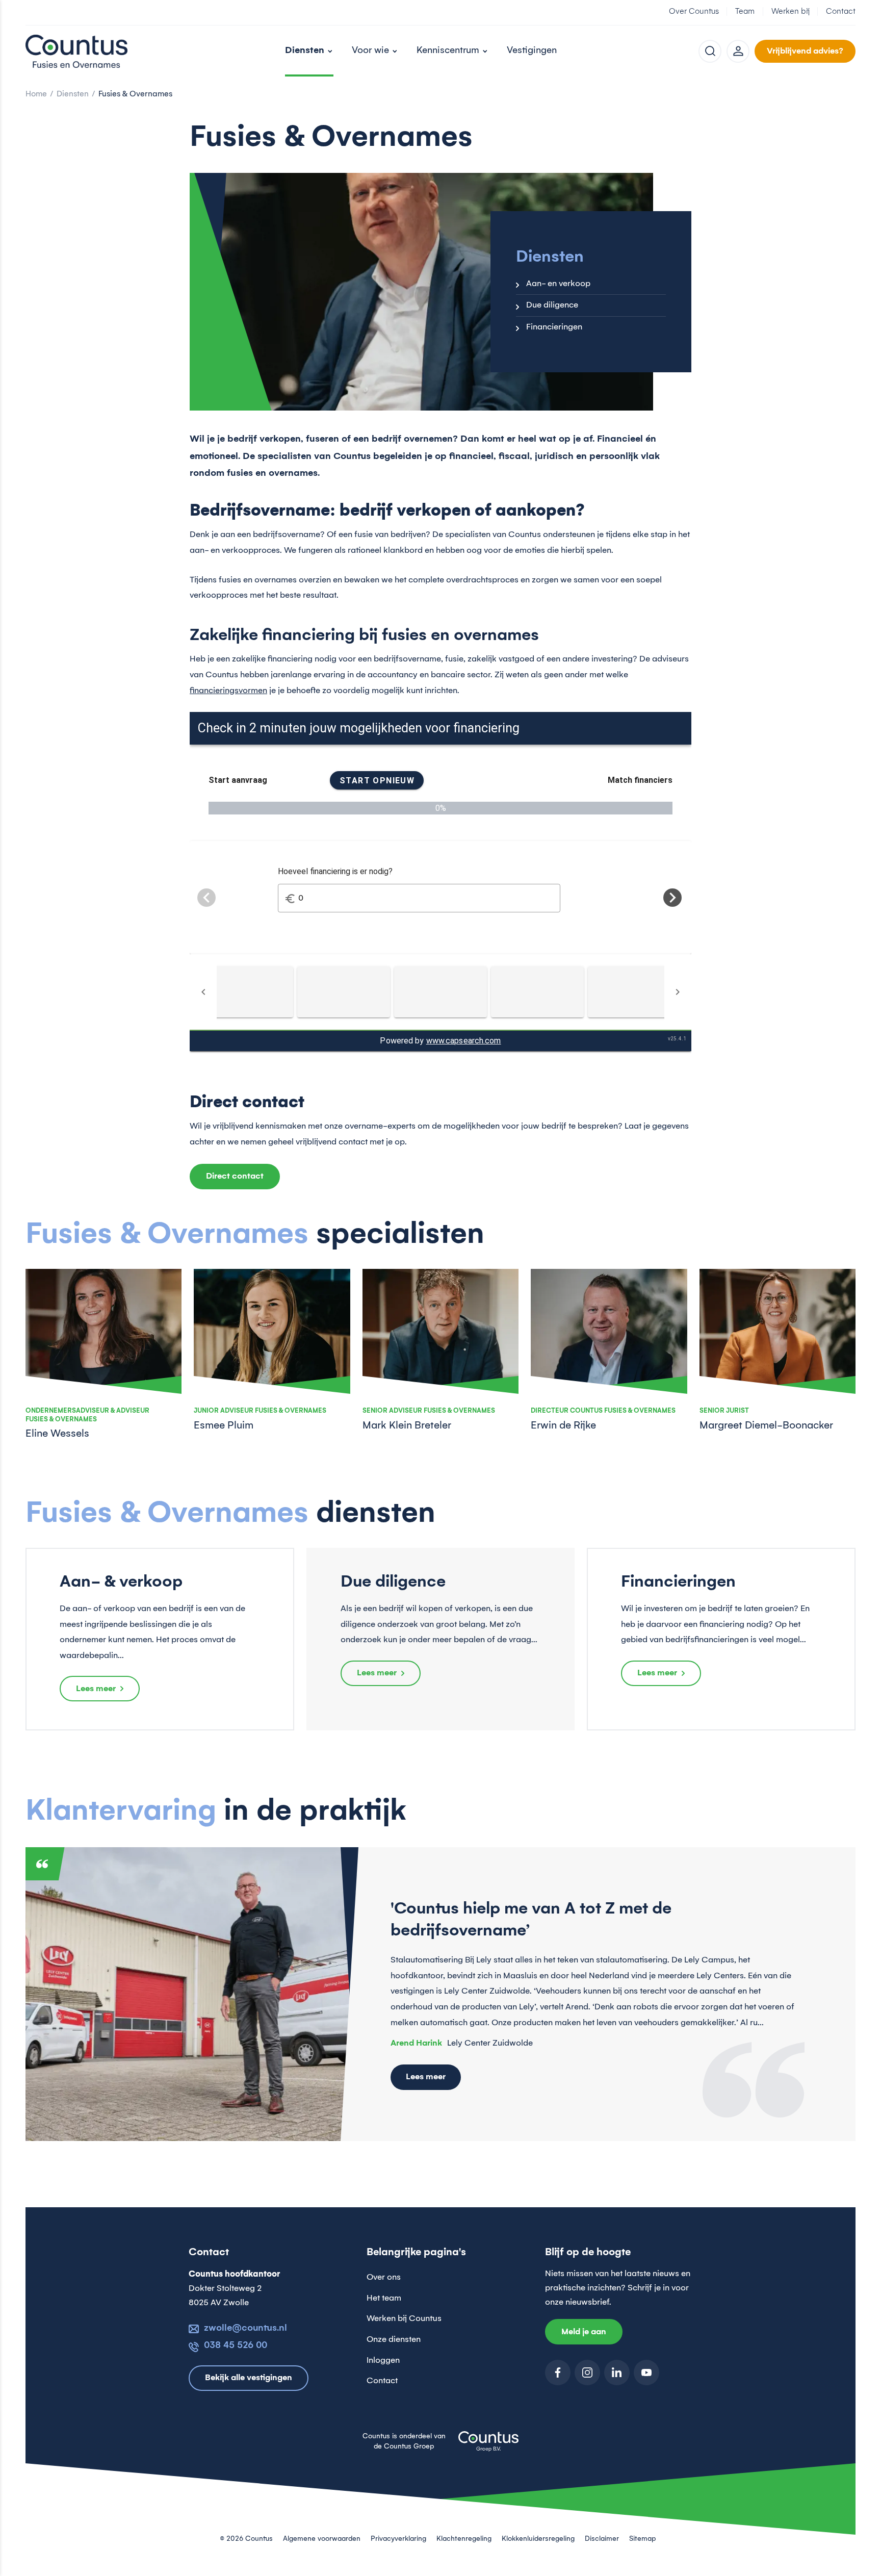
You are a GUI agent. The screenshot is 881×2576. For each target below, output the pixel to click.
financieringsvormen (228, 691)
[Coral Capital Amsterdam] (344, 992)
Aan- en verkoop (558, 284)
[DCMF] (537, 992)
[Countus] (76, 51)
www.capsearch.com (464, 1041)
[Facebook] (558, 2373)
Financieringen (554, 327)
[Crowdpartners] (440, 992)
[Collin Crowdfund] (247, 992)
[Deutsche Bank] (634, 992)
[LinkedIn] (617, 2373)
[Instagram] (587, 2373)
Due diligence (552, 305)
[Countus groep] (488, 2447)
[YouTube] (646, 2373)
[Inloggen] (738, 51)
